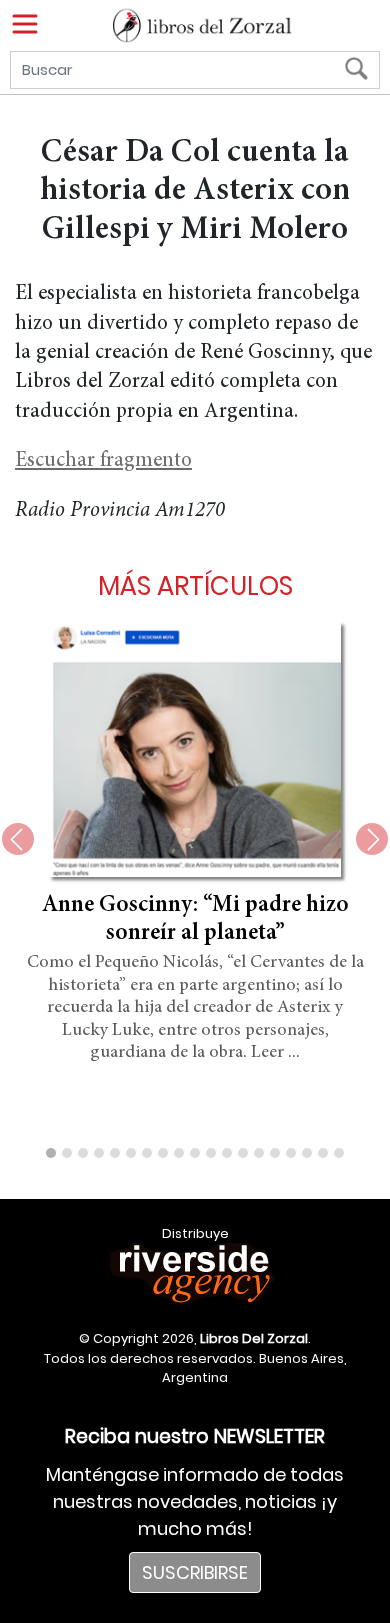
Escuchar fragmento (103, 461)
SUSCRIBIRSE (195, 1572)
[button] (51, 1153)
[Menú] (25, 24)
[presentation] (18, 839)
